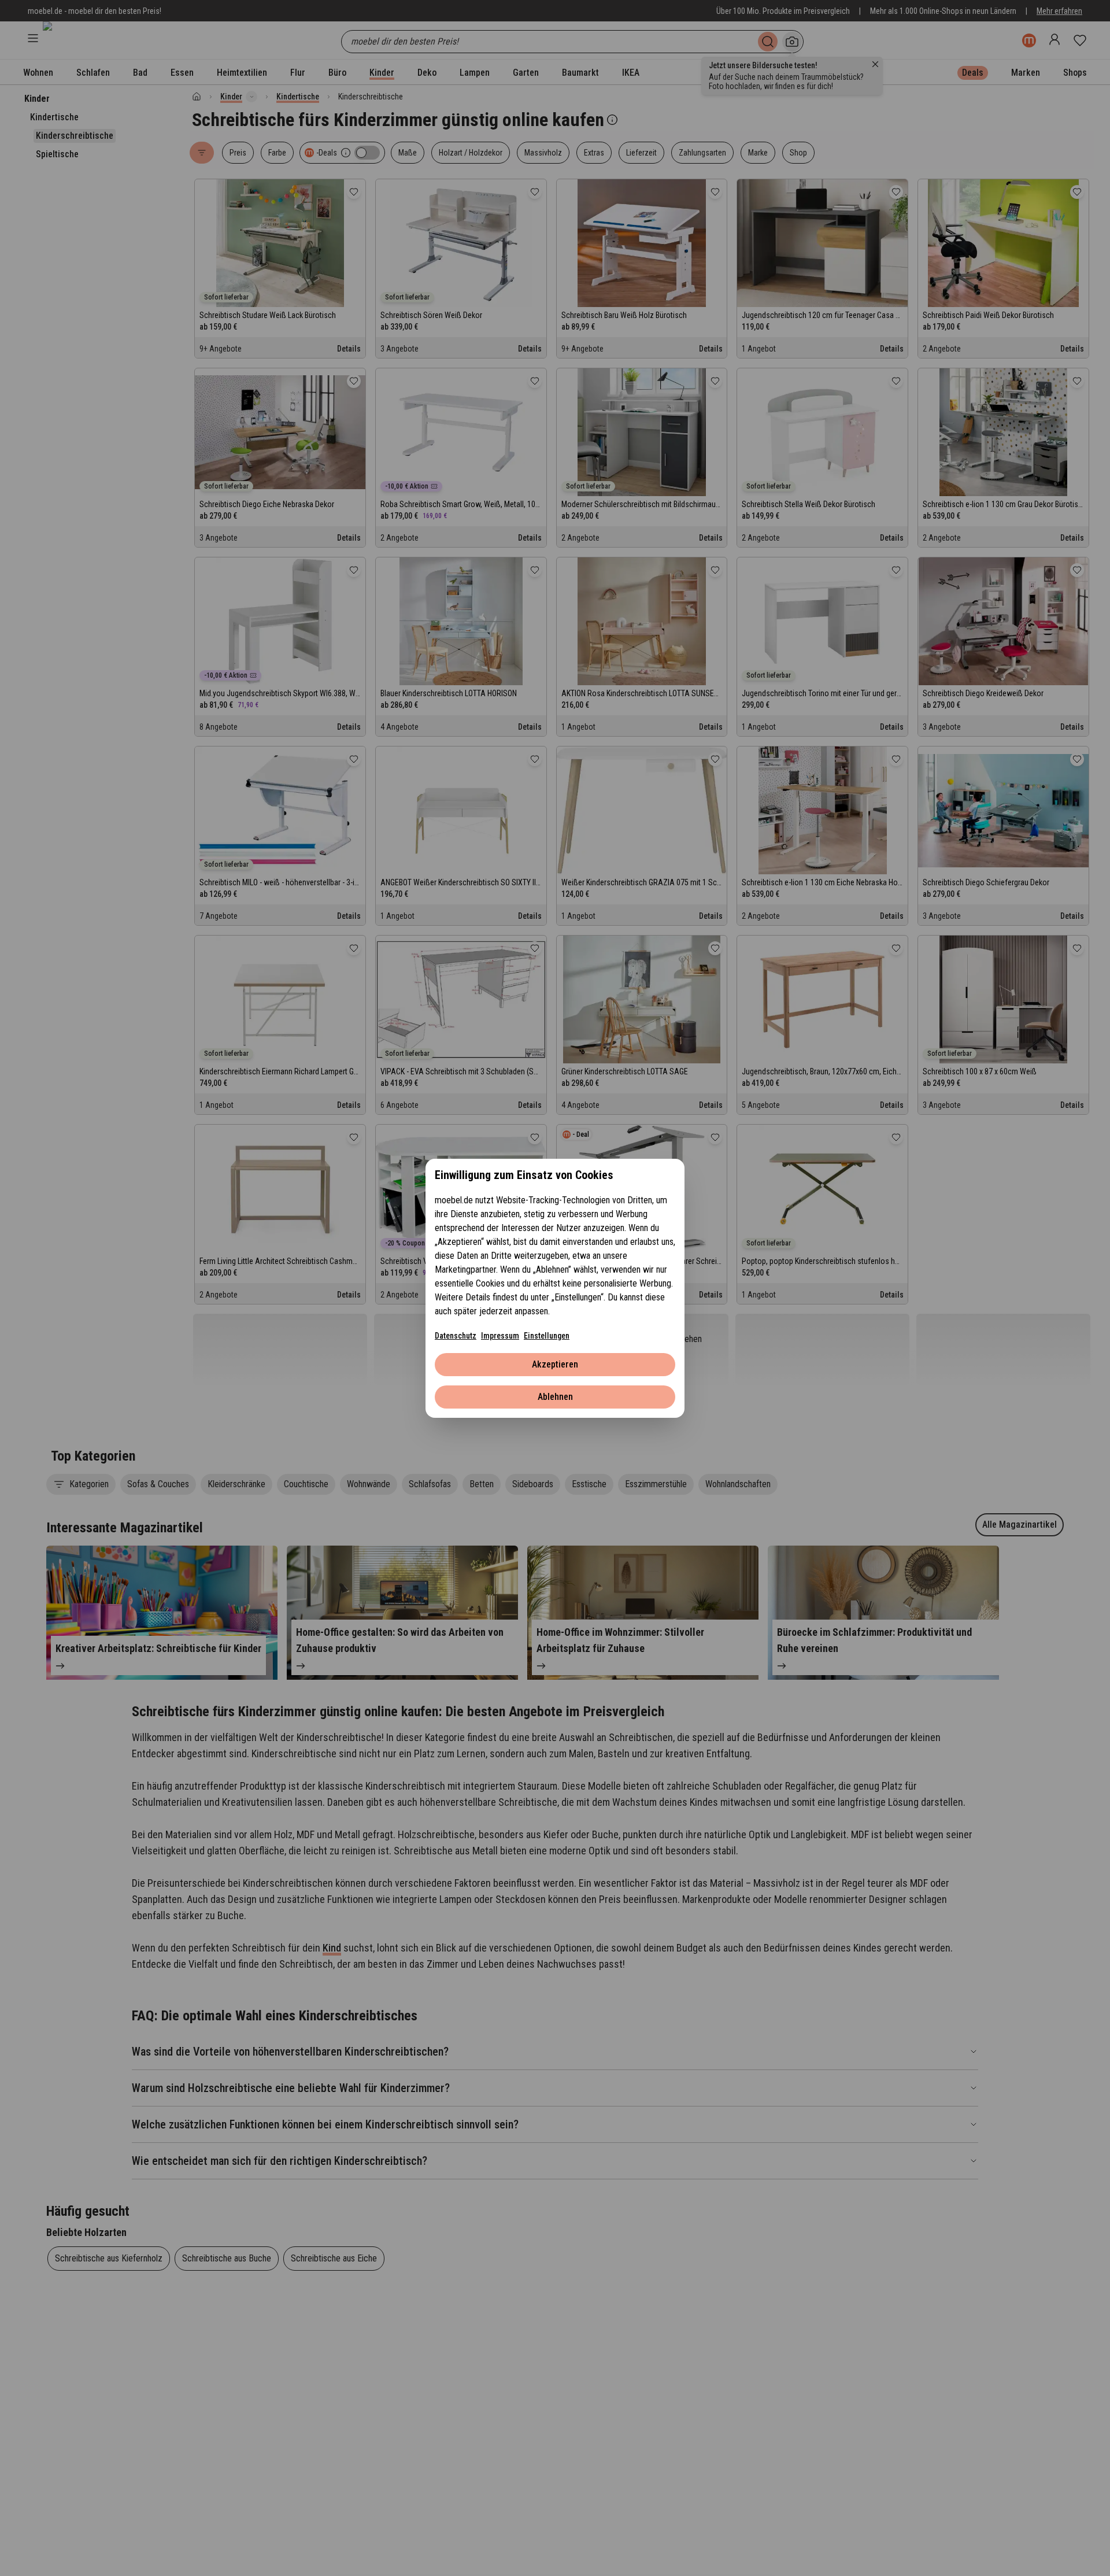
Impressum (500, 1336)
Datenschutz (456, 1336)
